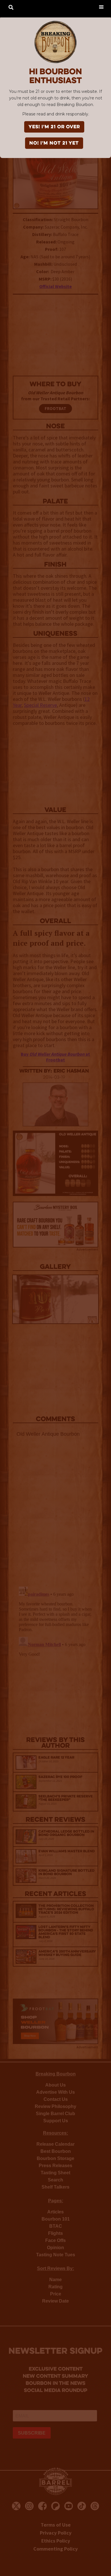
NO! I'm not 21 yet (54, 143)
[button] (101, 7)
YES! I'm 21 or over (54, 127)
